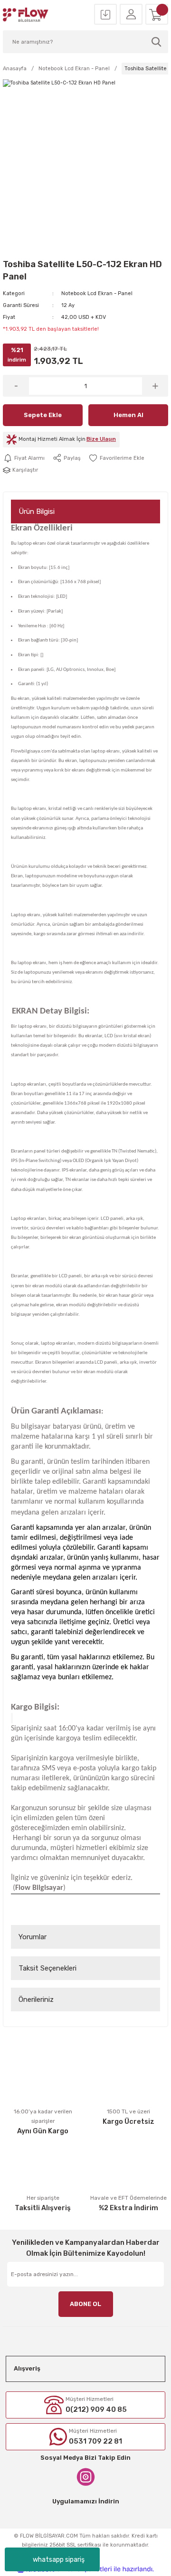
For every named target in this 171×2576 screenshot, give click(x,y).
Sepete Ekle (43, 415)
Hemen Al (128, 415)
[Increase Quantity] (155, 386)
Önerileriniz (36, 1999)
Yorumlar (33, 1937)
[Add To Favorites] (116, 458)
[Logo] (26, 15)
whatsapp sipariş (59, 2560)
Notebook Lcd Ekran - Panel (97, 293)
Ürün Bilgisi (37, 511)
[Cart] (157, 15)
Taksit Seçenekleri (47, 1968)
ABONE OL (85, 2304)
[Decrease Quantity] (16, 386)
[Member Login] (131, 15)
